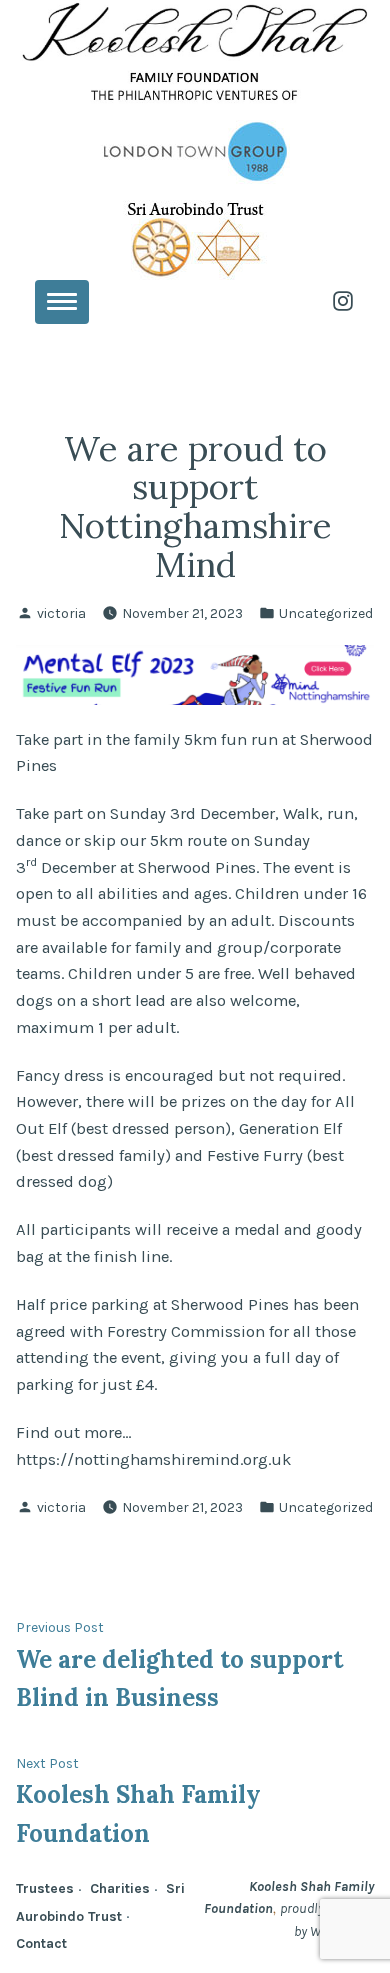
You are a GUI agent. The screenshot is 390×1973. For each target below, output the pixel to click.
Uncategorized (326, 613)
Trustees (45, 1888)
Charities (120, 1888)
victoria (61, 613)
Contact (41, 1943)
